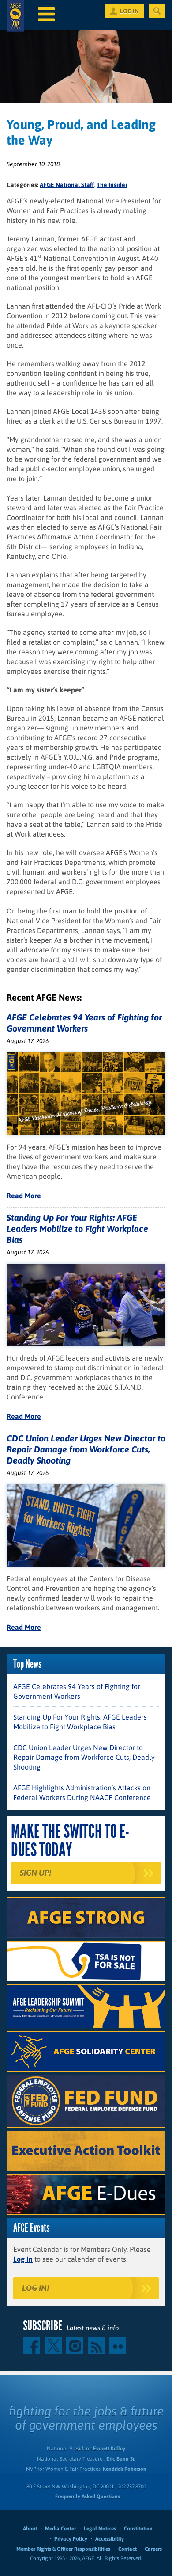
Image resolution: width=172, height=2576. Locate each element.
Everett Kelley (109, 2449)
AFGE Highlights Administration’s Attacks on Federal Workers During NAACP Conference (82, 1792)
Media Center (60, 2529)
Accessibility (110, 2539)
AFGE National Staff (67, 185)
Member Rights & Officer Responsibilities (63, 2549)
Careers (153, 2549)
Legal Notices (100, 2529)
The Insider (112, 185)
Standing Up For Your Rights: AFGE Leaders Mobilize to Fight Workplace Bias (77, 1229)
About (30, 2529)
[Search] (157, 11)
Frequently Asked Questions (88, 2496)
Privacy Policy (71, 2539)
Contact (127, 2549)
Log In (23, 2259)
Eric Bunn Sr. (121, 2459)
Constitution (138, 2529)
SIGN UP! (36, 1873)
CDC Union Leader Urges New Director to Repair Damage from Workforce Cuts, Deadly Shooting (86, 1449)
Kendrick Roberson (125, 2469)
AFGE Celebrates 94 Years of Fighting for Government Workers (77, 1691)
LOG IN (129, 11)
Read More (24, 1196)
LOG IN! (36, 2288)
